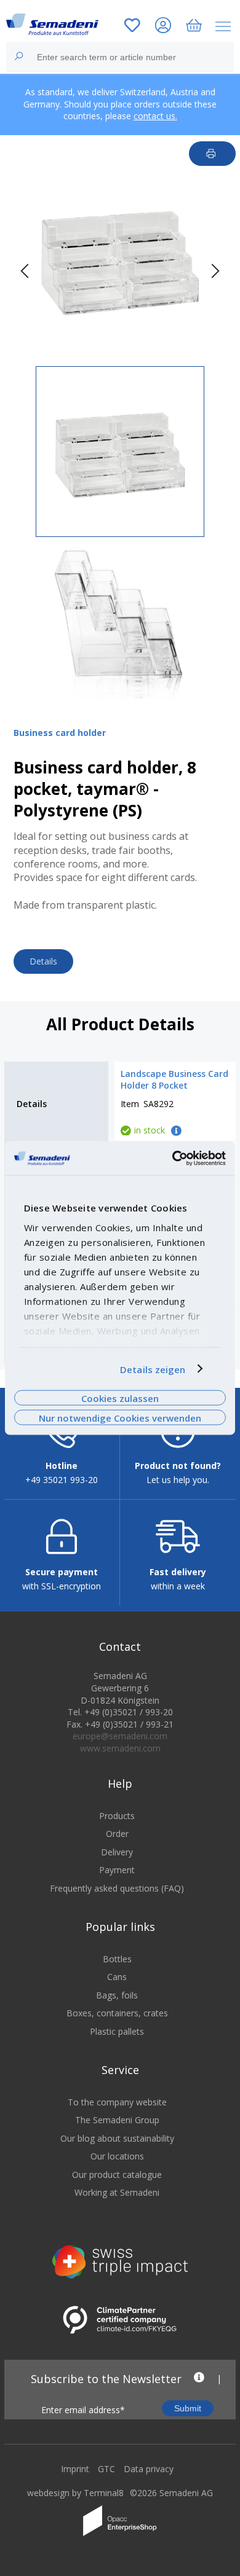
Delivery (117, 1852)
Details (43, 961)
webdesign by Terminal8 (75, 2493)
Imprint (75, 2469)
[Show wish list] (132, 27)
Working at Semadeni (117, 2192)
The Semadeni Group (117, 2120)
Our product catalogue (117, 2175)
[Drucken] (213, 154)
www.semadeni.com (120, 1748)
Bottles (117, 1959)
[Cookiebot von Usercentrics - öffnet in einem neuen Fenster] (173, 1158)
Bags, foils (117, 1995)
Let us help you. (178, 1480)
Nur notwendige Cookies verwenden (120, 1418)
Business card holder (60, 733)
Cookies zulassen (120, 1398)
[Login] (163, 27)
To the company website (117, 2102)
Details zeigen (153, 1369)
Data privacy (149, 2469)
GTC (106, 2469)
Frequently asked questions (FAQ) (117, 1888)
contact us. (155, 116)
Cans (117, 1977)
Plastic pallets (117, 2031)
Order (117, 1834)
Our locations (117, 2156)
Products (117, 1816)
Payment (117, 1870)
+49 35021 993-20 (62, 1480)
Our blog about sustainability (117, 2138)
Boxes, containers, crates (117, 2013)
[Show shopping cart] (194, 27)
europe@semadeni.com (120, 1736)
